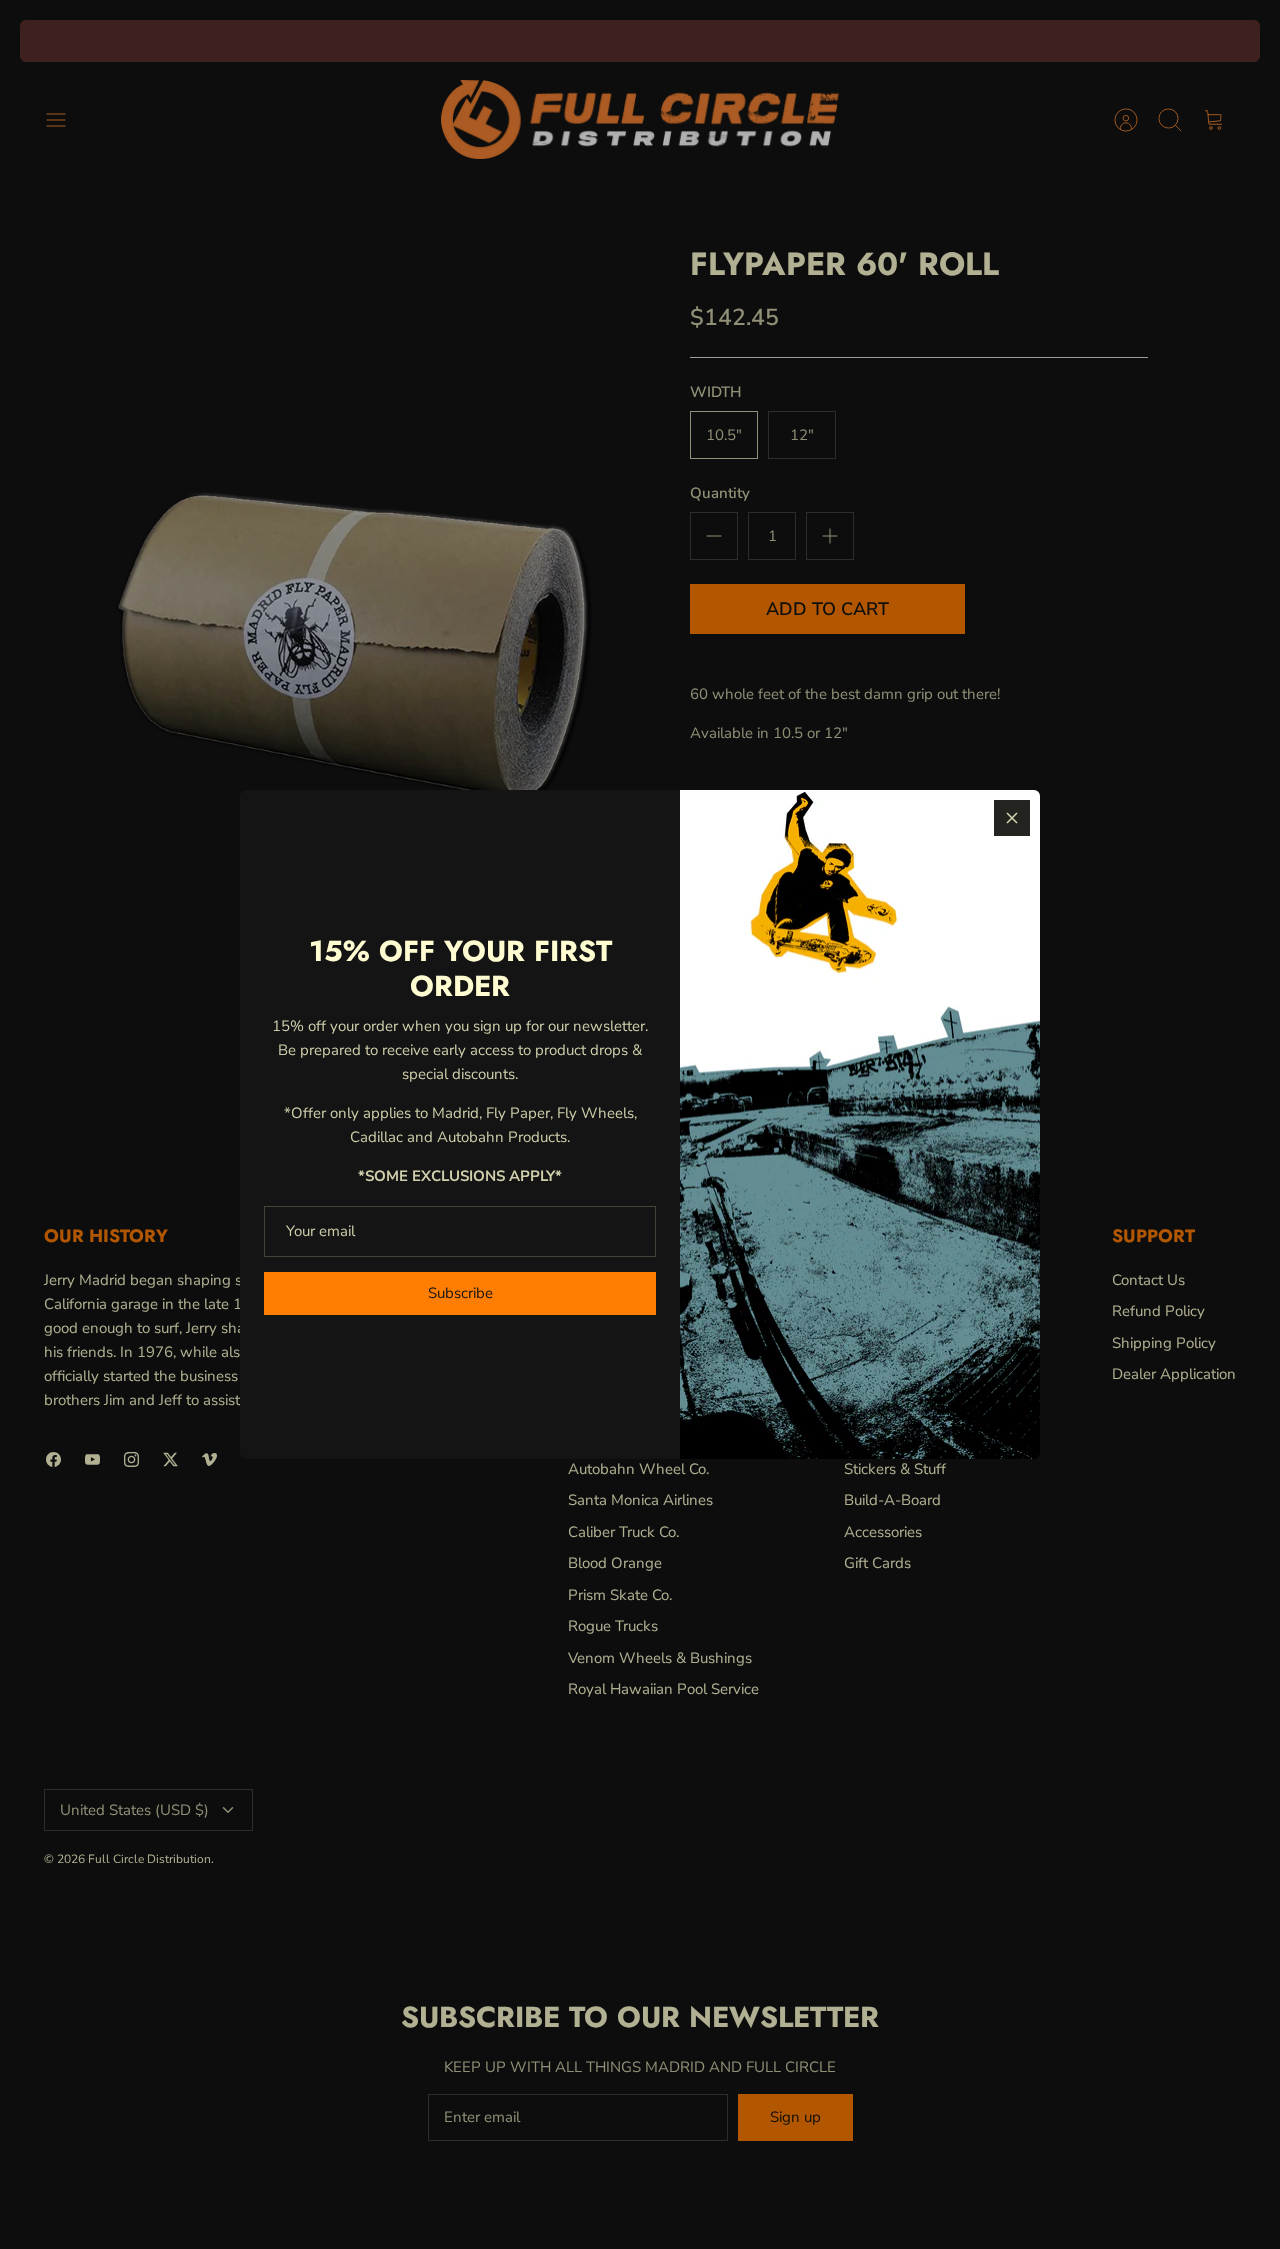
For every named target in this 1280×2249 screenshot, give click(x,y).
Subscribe (460, 1293)
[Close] (1012, 818)
